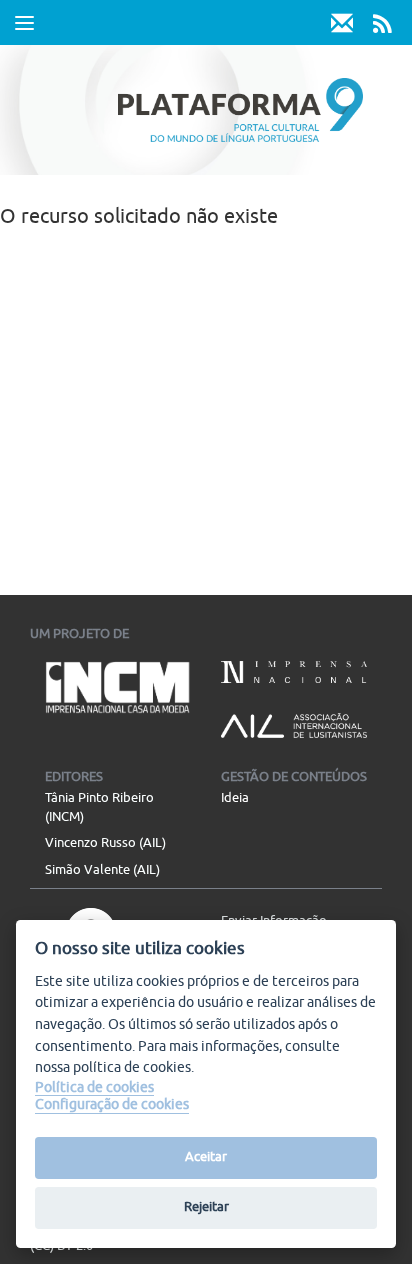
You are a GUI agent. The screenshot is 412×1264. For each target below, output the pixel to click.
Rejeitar (206, 1207)
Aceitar (206, 1157)
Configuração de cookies (112, 1104)
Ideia (235, 798)
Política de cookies (94, 1087)
